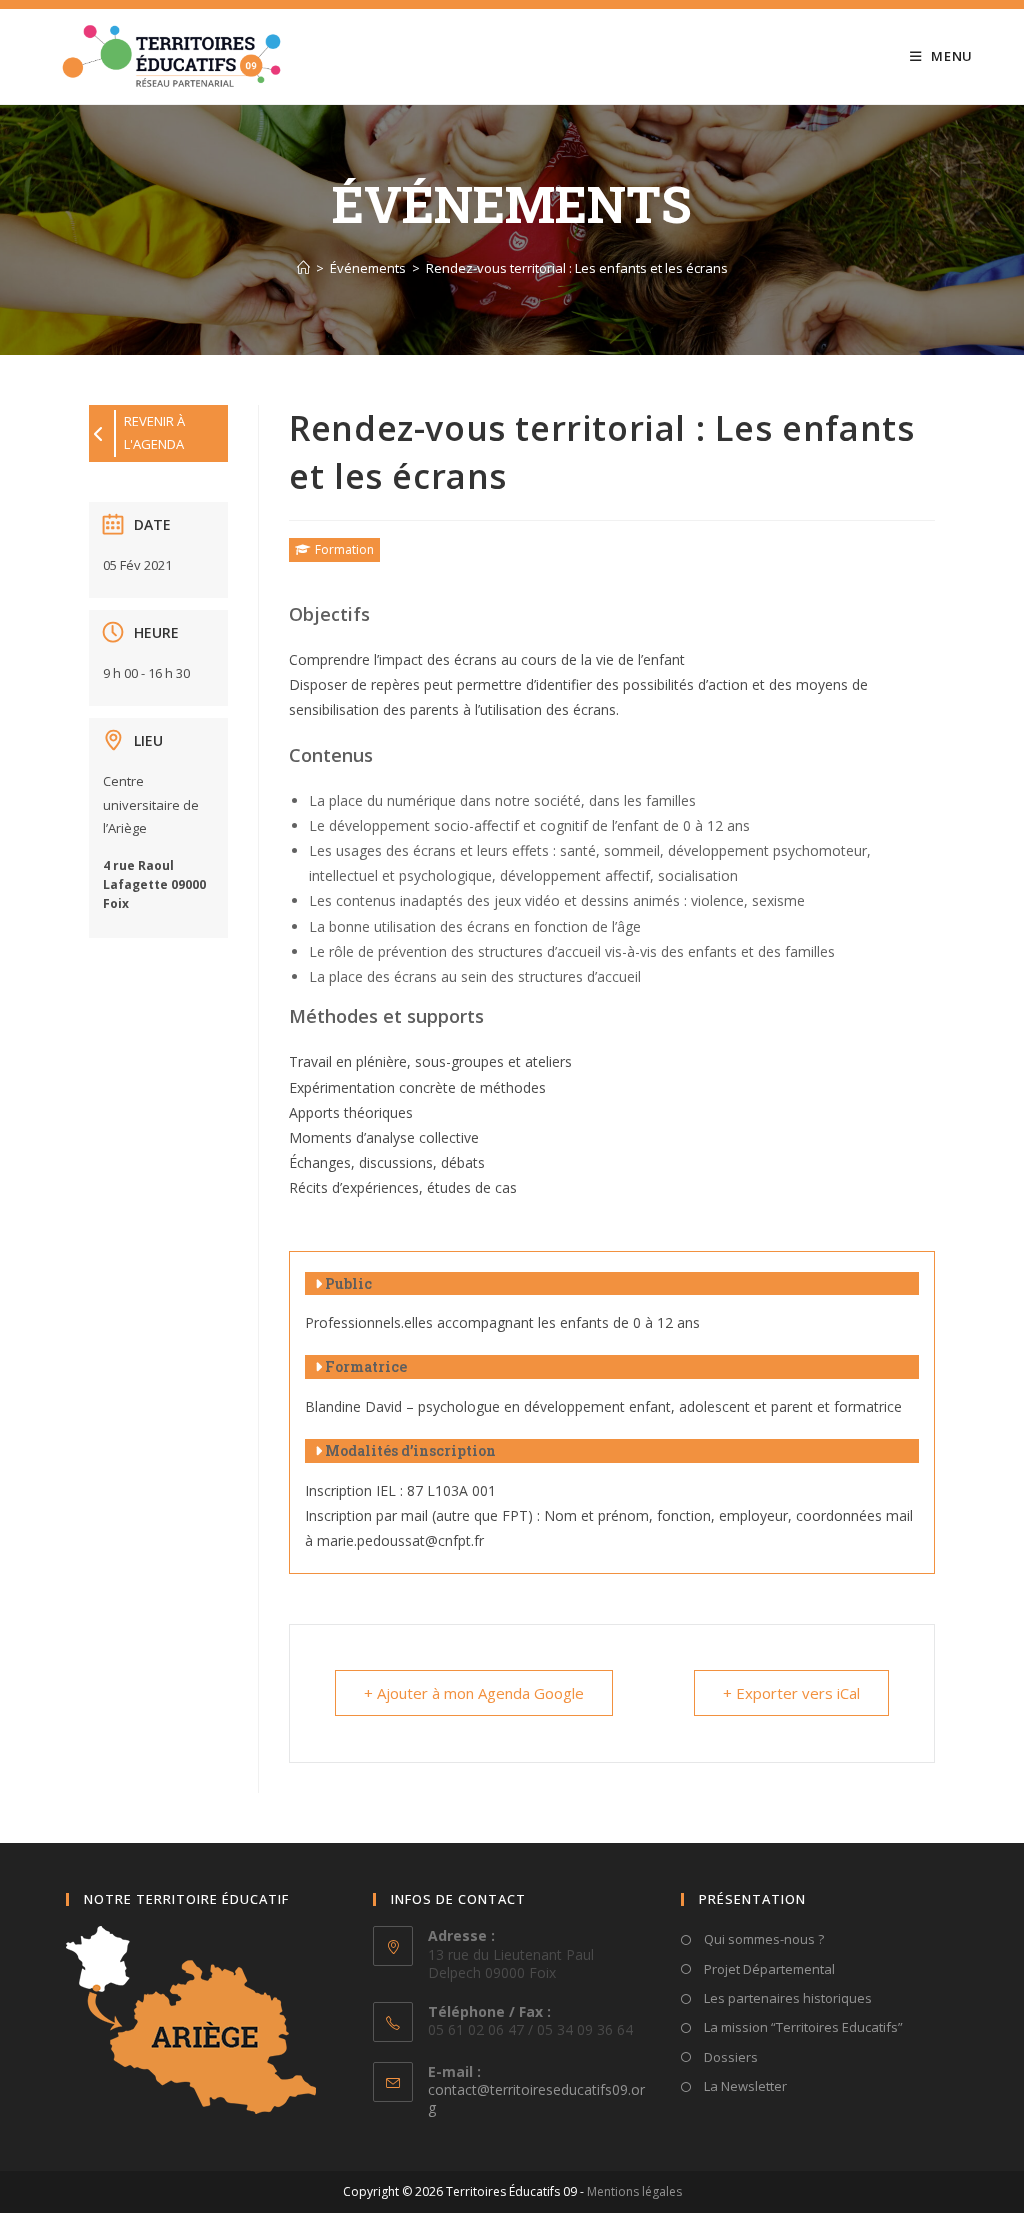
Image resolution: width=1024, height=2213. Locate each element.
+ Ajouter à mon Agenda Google (474, 1693)
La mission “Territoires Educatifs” (802, 2027)
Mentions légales (634, 2191)
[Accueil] (303, 268)
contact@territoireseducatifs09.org (536, 2098)
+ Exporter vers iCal (791, 1693)
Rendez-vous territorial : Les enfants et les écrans (577, 268)
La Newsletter (744, 2086)
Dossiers (729, 2057)
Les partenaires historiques (786, 1998)
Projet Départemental (768, 1969)
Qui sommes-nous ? (762, 1939)
